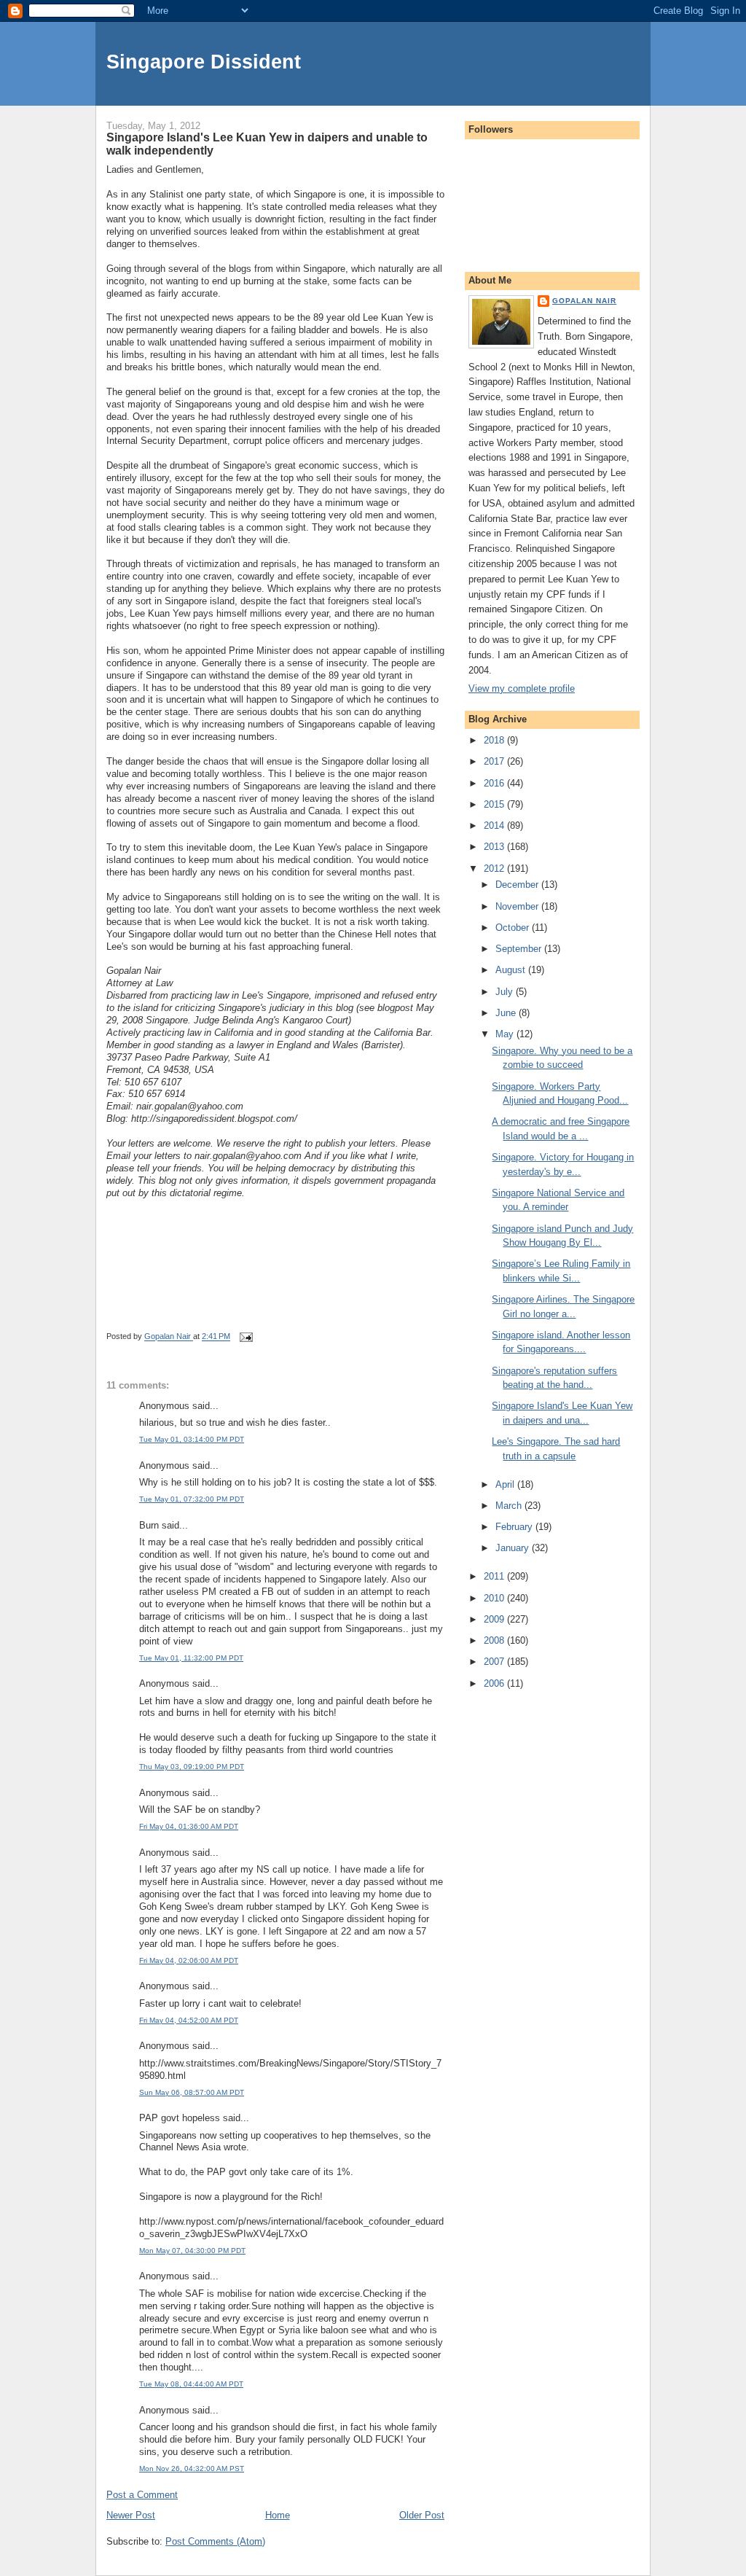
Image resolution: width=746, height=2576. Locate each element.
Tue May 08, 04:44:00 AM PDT (191, 2384)
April (506, 1484)
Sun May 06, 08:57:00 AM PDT (192, 2092)
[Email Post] (245, 1337)
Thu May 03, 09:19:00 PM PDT (192, 1767)
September (520, 949)
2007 (495, 1662)
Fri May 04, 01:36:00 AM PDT (189, 1826)
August (512, 970)
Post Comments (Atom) (215, 2541)
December (518, 885)
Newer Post (131, 2515)
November (518, 906)
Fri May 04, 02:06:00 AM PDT (189, 1960)
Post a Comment (142, 2495)
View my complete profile (522, 688)
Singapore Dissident (204, 62)
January (514, 1548)
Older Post (422, 2515)
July (506, 992)
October (514, 928)
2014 (495, 826)
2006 (495, 1683)
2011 (495, 1576)
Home (278, 2515)
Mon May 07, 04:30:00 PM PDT (192, 2251)
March (510, 1506)
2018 (495, 740)
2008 (495, 1640)
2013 (495, 847)
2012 (495, 869)
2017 (495, 761)
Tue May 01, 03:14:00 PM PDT (192, 1439)
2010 (495, 1598)
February (515, 1527)
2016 (495, 783)
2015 (495, 804)
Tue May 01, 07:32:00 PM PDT (192, 1499)
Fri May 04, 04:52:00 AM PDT (189, 2020)
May (506, 1034)
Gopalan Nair (584, 301)
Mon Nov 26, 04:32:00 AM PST (192, 2468)
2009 (495, 1619)
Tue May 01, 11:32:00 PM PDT (191, 1658)
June (507, 1013)
